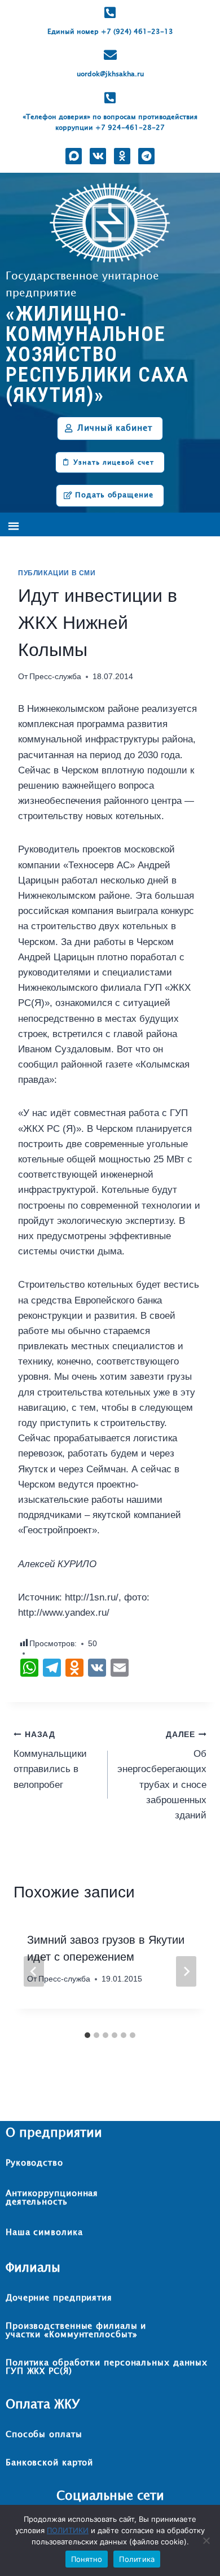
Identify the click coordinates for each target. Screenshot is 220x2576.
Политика (137, 2559)
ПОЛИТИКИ (68, 2530)
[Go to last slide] (34, 1971)
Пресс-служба (55, 677)
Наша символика (44, 2232)
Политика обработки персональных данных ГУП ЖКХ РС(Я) (107, 2367)
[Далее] (186, 1971)
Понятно (87, 2559)
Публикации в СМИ (57, 573)
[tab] (87, 2035)
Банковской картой (49, 2463)
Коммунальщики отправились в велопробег (50, 1760)
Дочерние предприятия (59, 2298)
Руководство (34, 2163)
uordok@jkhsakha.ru (110, 75)
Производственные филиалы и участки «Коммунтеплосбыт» (76, 2330)
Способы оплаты (44, 2435)
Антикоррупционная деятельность (52, 2198)
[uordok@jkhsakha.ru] (110, 55)
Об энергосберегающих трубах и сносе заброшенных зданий (162, 1775)
